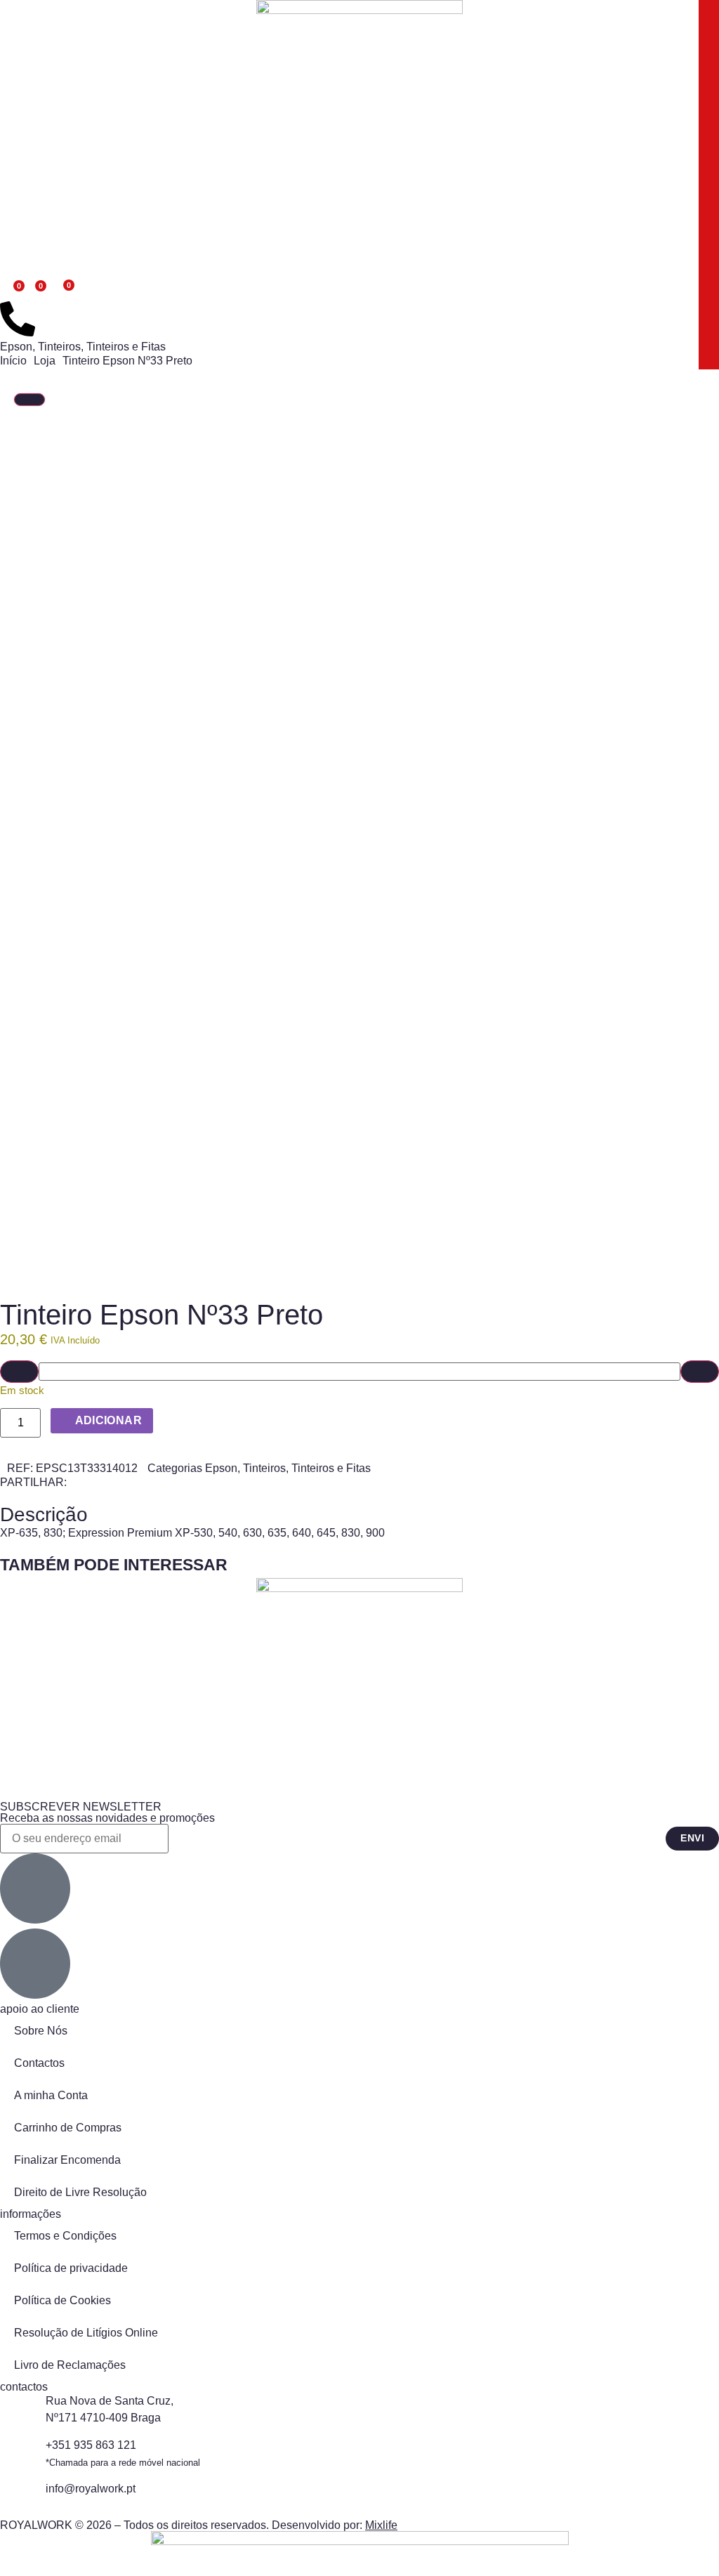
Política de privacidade (71, 2268)
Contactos (39, 2063)
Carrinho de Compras (68, 2128)
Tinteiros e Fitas (126, 347)
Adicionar (109, 1420)
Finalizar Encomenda (67, 2160)
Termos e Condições (65, 2236)
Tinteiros (59, 347)
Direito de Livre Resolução (80, 2192)
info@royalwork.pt (91, 2489)
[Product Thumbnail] (29, 400)
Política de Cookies (62, 2300)
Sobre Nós (41, 2031)
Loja (45, 361)
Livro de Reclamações (70, 2365)
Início (13, 361)
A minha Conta (51, 2095)
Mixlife (381, 2525)
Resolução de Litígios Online (86, 2333)
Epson (16, 347)
